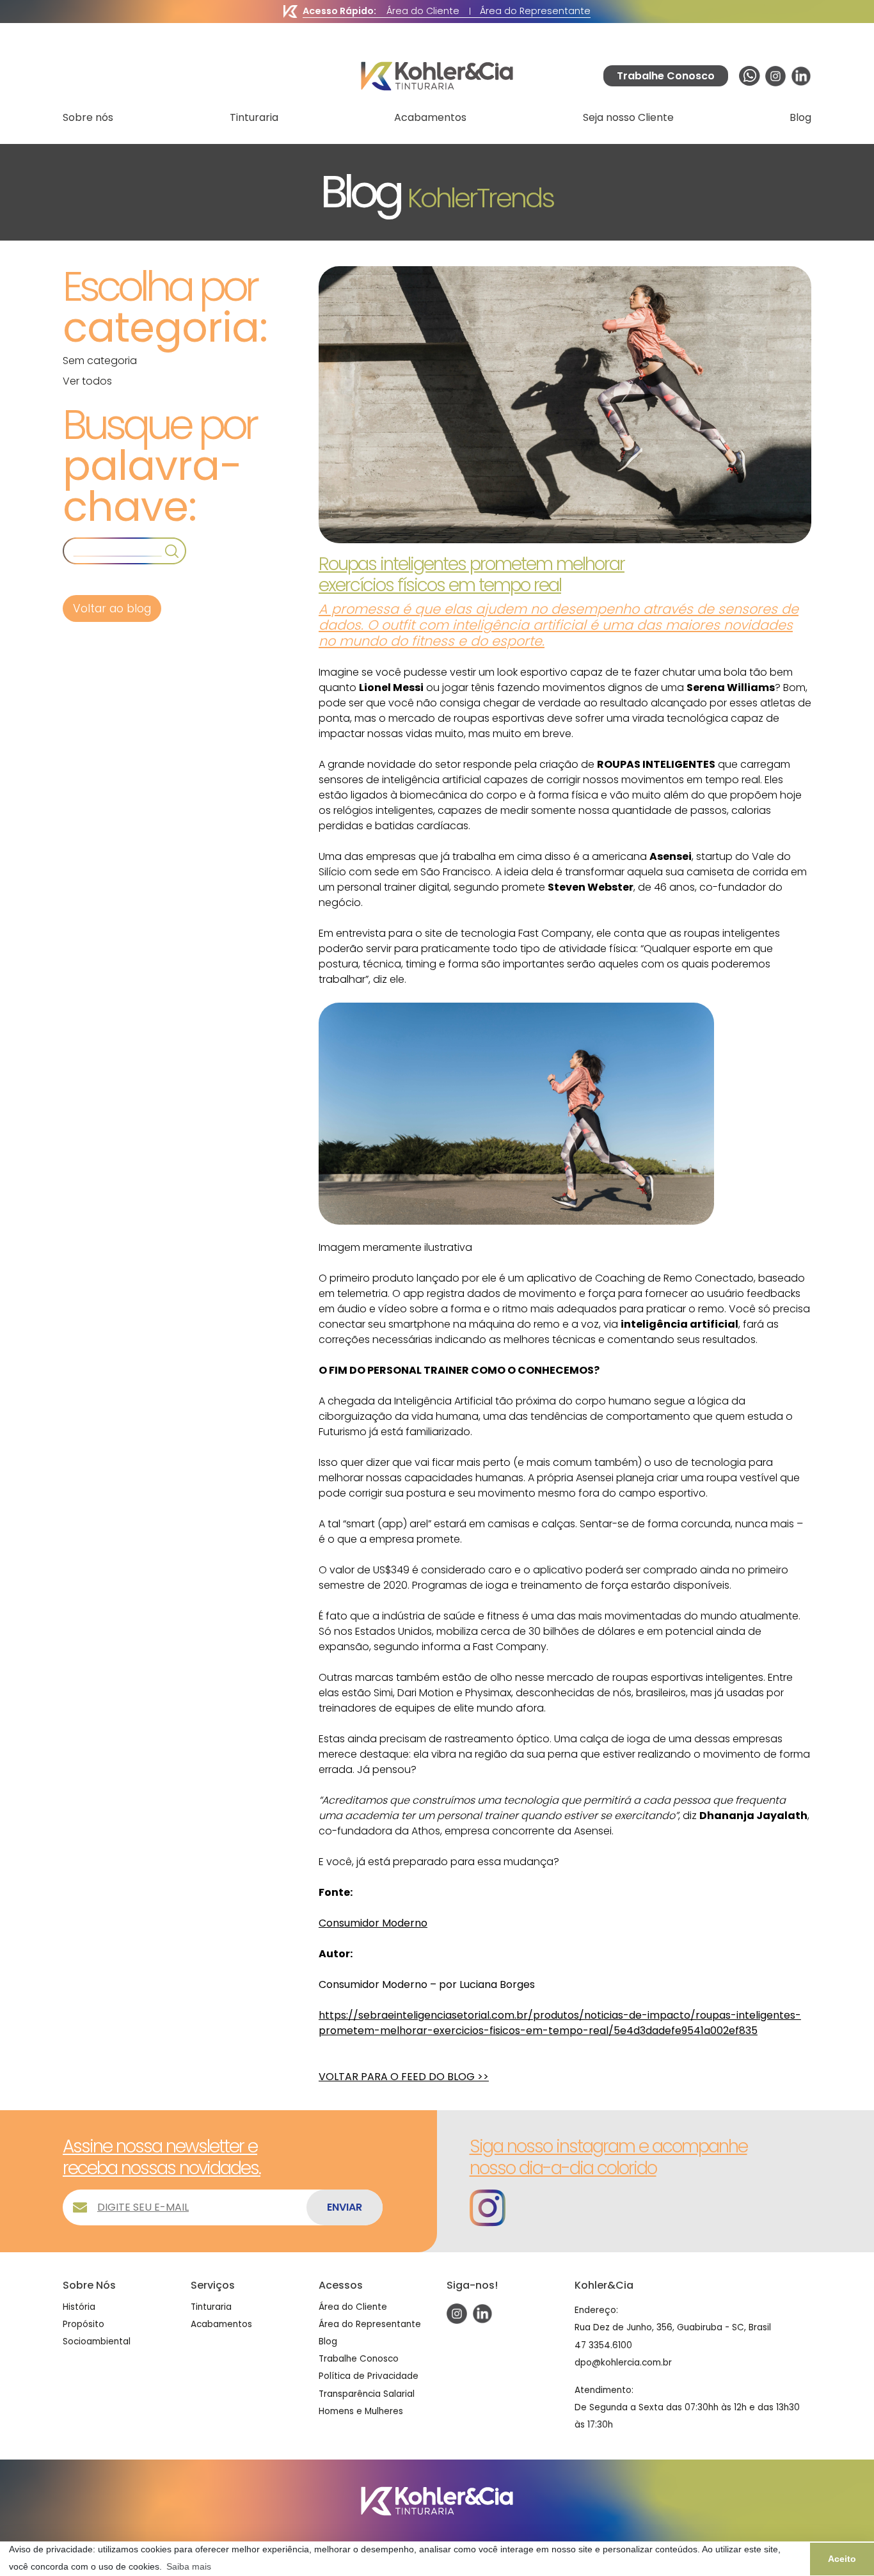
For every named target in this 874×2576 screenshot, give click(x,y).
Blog (800, 117)
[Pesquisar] (172, 551)
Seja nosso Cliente (628, 117)
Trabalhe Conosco (359, 2359)
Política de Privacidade (369, 2376)
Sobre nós (88, 117)
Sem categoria (100, 361)
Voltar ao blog (112, 608)
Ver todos (87, 381)
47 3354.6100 (603, 2345)
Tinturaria (254, 117)
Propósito (83, 2324)
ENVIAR (345, 2207)
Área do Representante (535, 11)
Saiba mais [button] (189, 2566)
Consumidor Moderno (373, 1923)
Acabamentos (430, 117)
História (79, 2307)
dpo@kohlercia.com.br (623, 2363)
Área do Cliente (423, 11)
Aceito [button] (842, 2559)
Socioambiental (97, 2341)
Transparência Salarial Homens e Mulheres (367, 2403)
